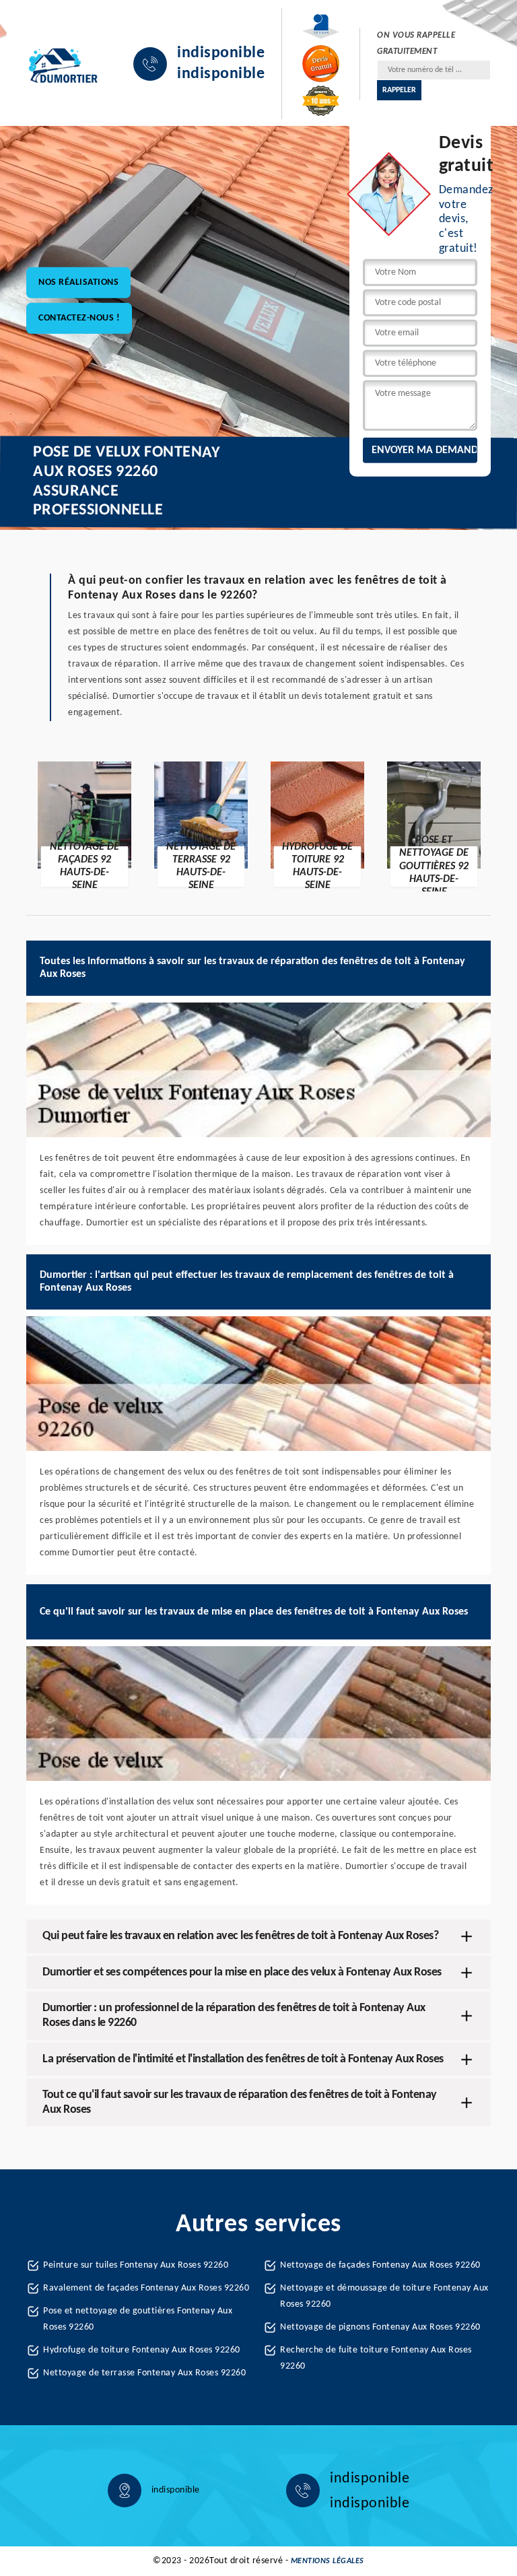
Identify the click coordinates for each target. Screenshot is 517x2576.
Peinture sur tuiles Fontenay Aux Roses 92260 (136, 2265)
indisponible (221, 53)
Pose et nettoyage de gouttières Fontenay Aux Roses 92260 (138, 2319)
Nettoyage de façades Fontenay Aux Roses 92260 (380, 2265)
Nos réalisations (78, 282)
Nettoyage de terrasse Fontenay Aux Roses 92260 (144, 2373)
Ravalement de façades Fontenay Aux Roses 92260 (146, 2288)
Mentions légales (328, 2561)
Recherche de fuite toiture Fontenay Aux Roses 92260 (376, 2358)
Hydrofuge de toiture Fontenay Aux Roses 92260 (142, 2350)
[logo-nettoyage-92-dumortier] (63, 64)
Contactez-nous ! (79, 317)
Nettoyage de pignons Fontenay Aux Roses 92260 (380, 2327)
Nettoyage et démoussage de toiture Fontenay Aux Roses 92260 (384, 2296)
